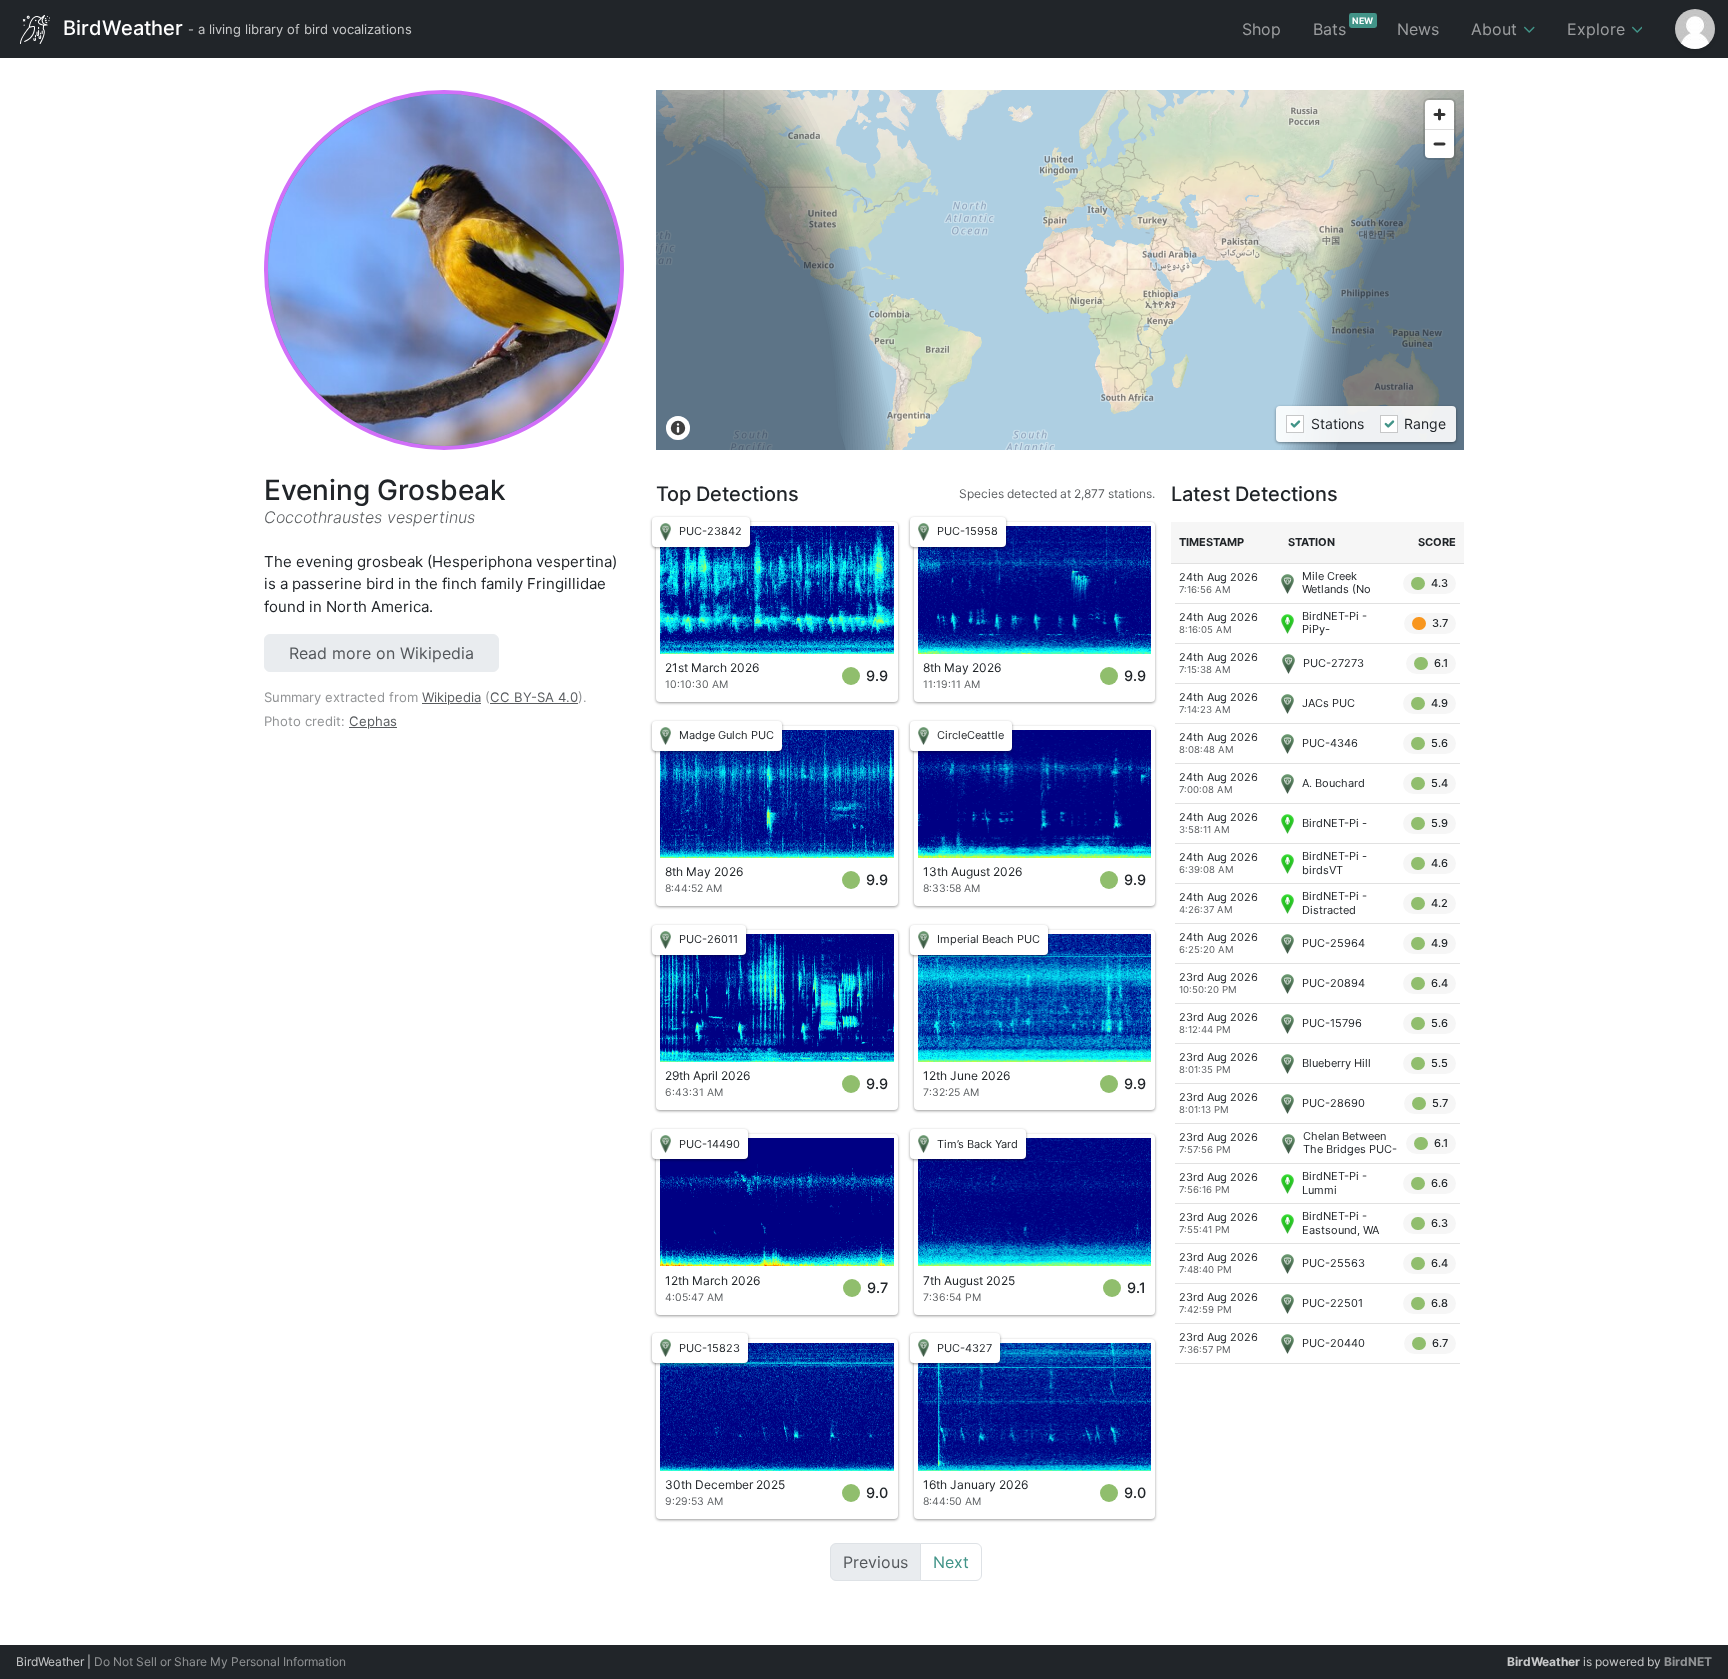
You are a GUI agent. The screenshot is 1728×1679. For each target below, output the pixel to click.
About (1496, 29)
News (1418, 29)
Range (1425, 424)
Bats (1343, 27)
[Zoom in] (1439, 114)
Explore (1598, 29)
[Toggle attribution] (678, 428)
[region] (1060, 270)
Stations (1336, 424)
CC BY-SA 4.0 (534, 697)
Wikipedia (451, 697)
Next (951, 1562)
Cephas (373, 721)
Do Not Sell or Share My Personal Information (220, 1661)
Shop (1261, 29)
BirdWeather (235, 27)
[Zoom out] (1439, 143)
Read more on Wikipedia (381, 653)
